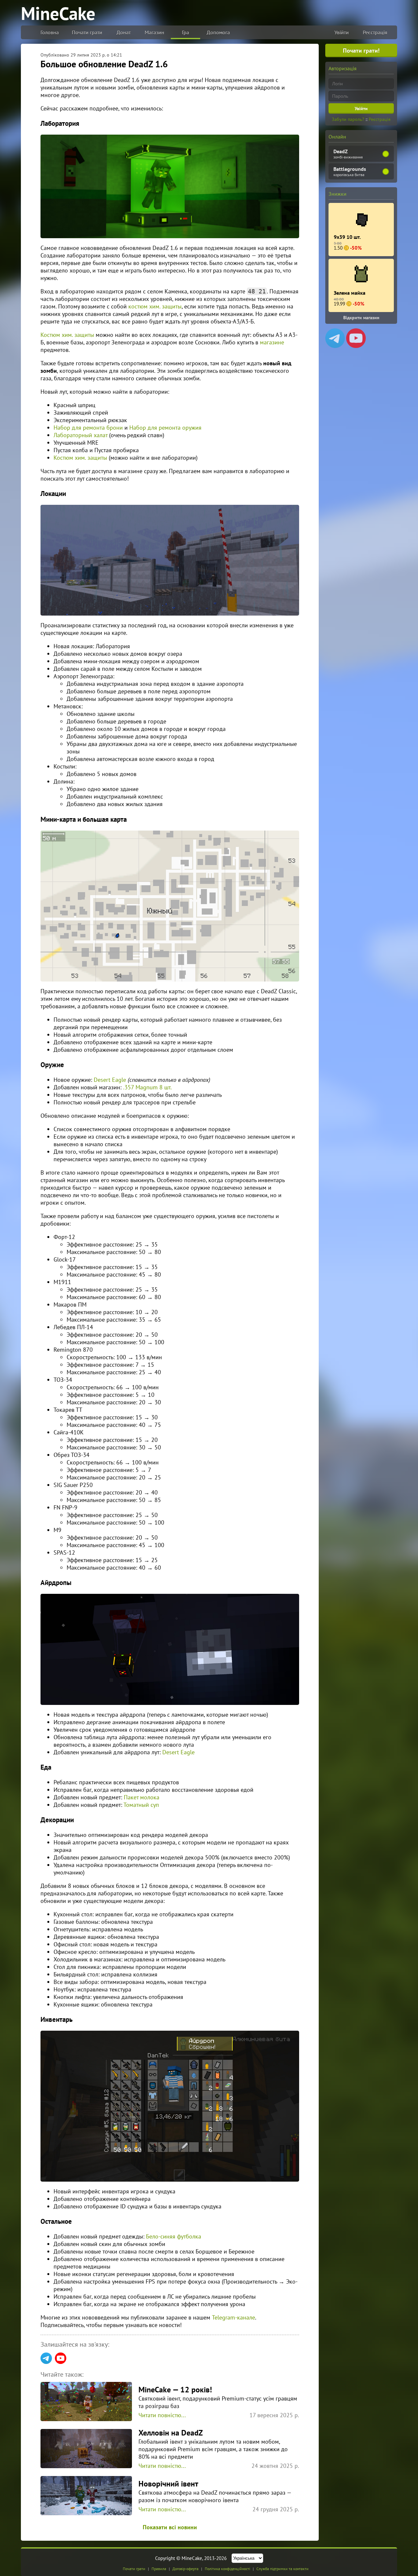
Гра (185, 32)
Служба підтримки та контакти (282, 2569)
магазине (272, 342)
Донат (124, 32)
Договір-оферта (185, 2569)
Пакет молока (142, 1797)
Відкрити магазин (361, 318)
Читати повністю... (162, 2415)
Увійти (342, 32)
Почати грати (87, 32)
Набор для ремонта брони (88, 428)
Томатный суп (141, 1805)
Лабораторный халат (80, 435)
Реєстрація (375, 32)
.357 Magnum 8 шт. (147, 1087)
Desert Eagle (110, 1080)
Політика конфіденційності (227, 2569)
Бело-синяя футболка (174, 2236)
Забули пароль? (348, 119)
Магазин (154, 32)
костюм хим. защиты (155, 306)
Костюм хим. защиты (67, 335)
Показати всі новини (170, 2527)
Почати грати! (361, 50)
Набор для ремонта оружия (165, 428)
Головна (50, 32)
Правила (159, 2569)
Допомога (218, 32)
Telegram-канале (233, 2317)
